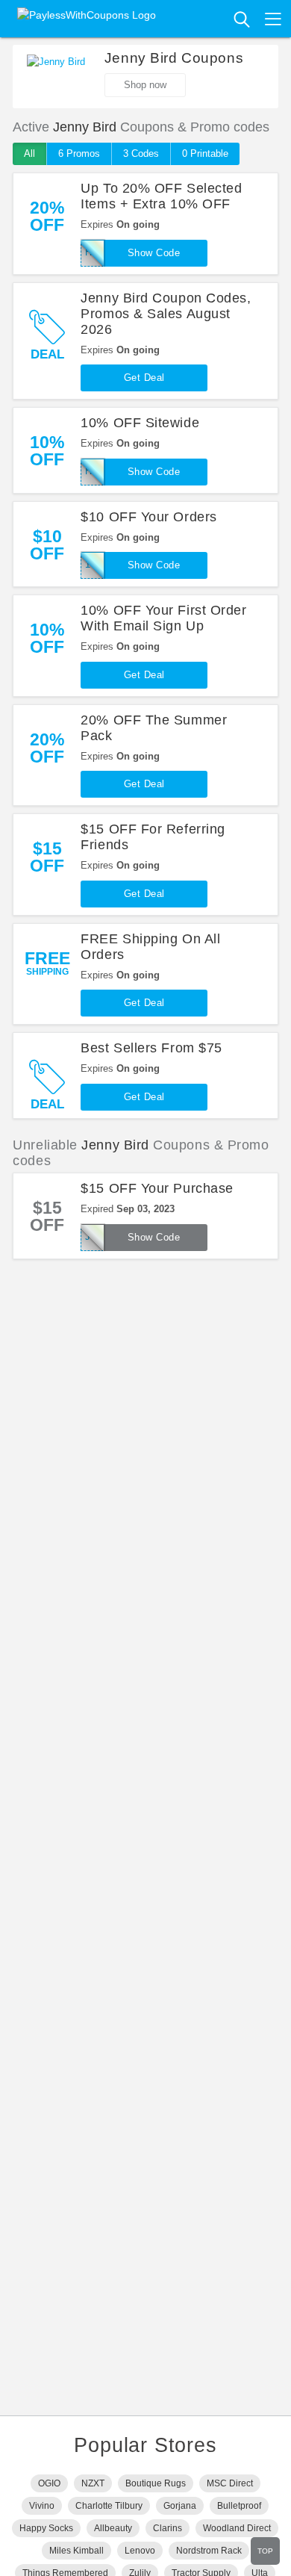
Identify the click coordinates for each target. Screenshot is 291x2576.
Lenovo (140, 2551)
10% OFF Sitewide (140, 423)
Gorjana (180, 2506)
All (29, 153)
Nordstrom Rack (209, 2551)
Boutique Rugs (156, 2483)
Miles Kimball (76, 2551)
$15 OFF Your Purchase (157, 1188)
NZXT (93, 2483)
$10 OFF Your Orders (148, 517)
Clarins (168, 2528)
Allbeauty (113, 2528)
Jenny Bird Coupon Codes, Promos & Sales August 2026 (166, 314)
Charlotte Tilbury (109, 2506)
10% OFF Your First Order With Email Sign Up (163, 618)
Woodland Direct (237, 2528)
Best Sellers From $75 (151, 1048)
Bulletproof (239, 2506)
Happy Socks (46, 2528)
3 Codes (141, 153)
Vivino (42, 2506)
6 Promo (79, 153)
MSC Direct (230, 2483)
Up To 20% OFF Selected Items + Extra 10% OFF (161, 196)
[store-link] (56, 77)
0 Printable (205, 153)
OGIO (49, 2483)
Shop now (145, 85)
